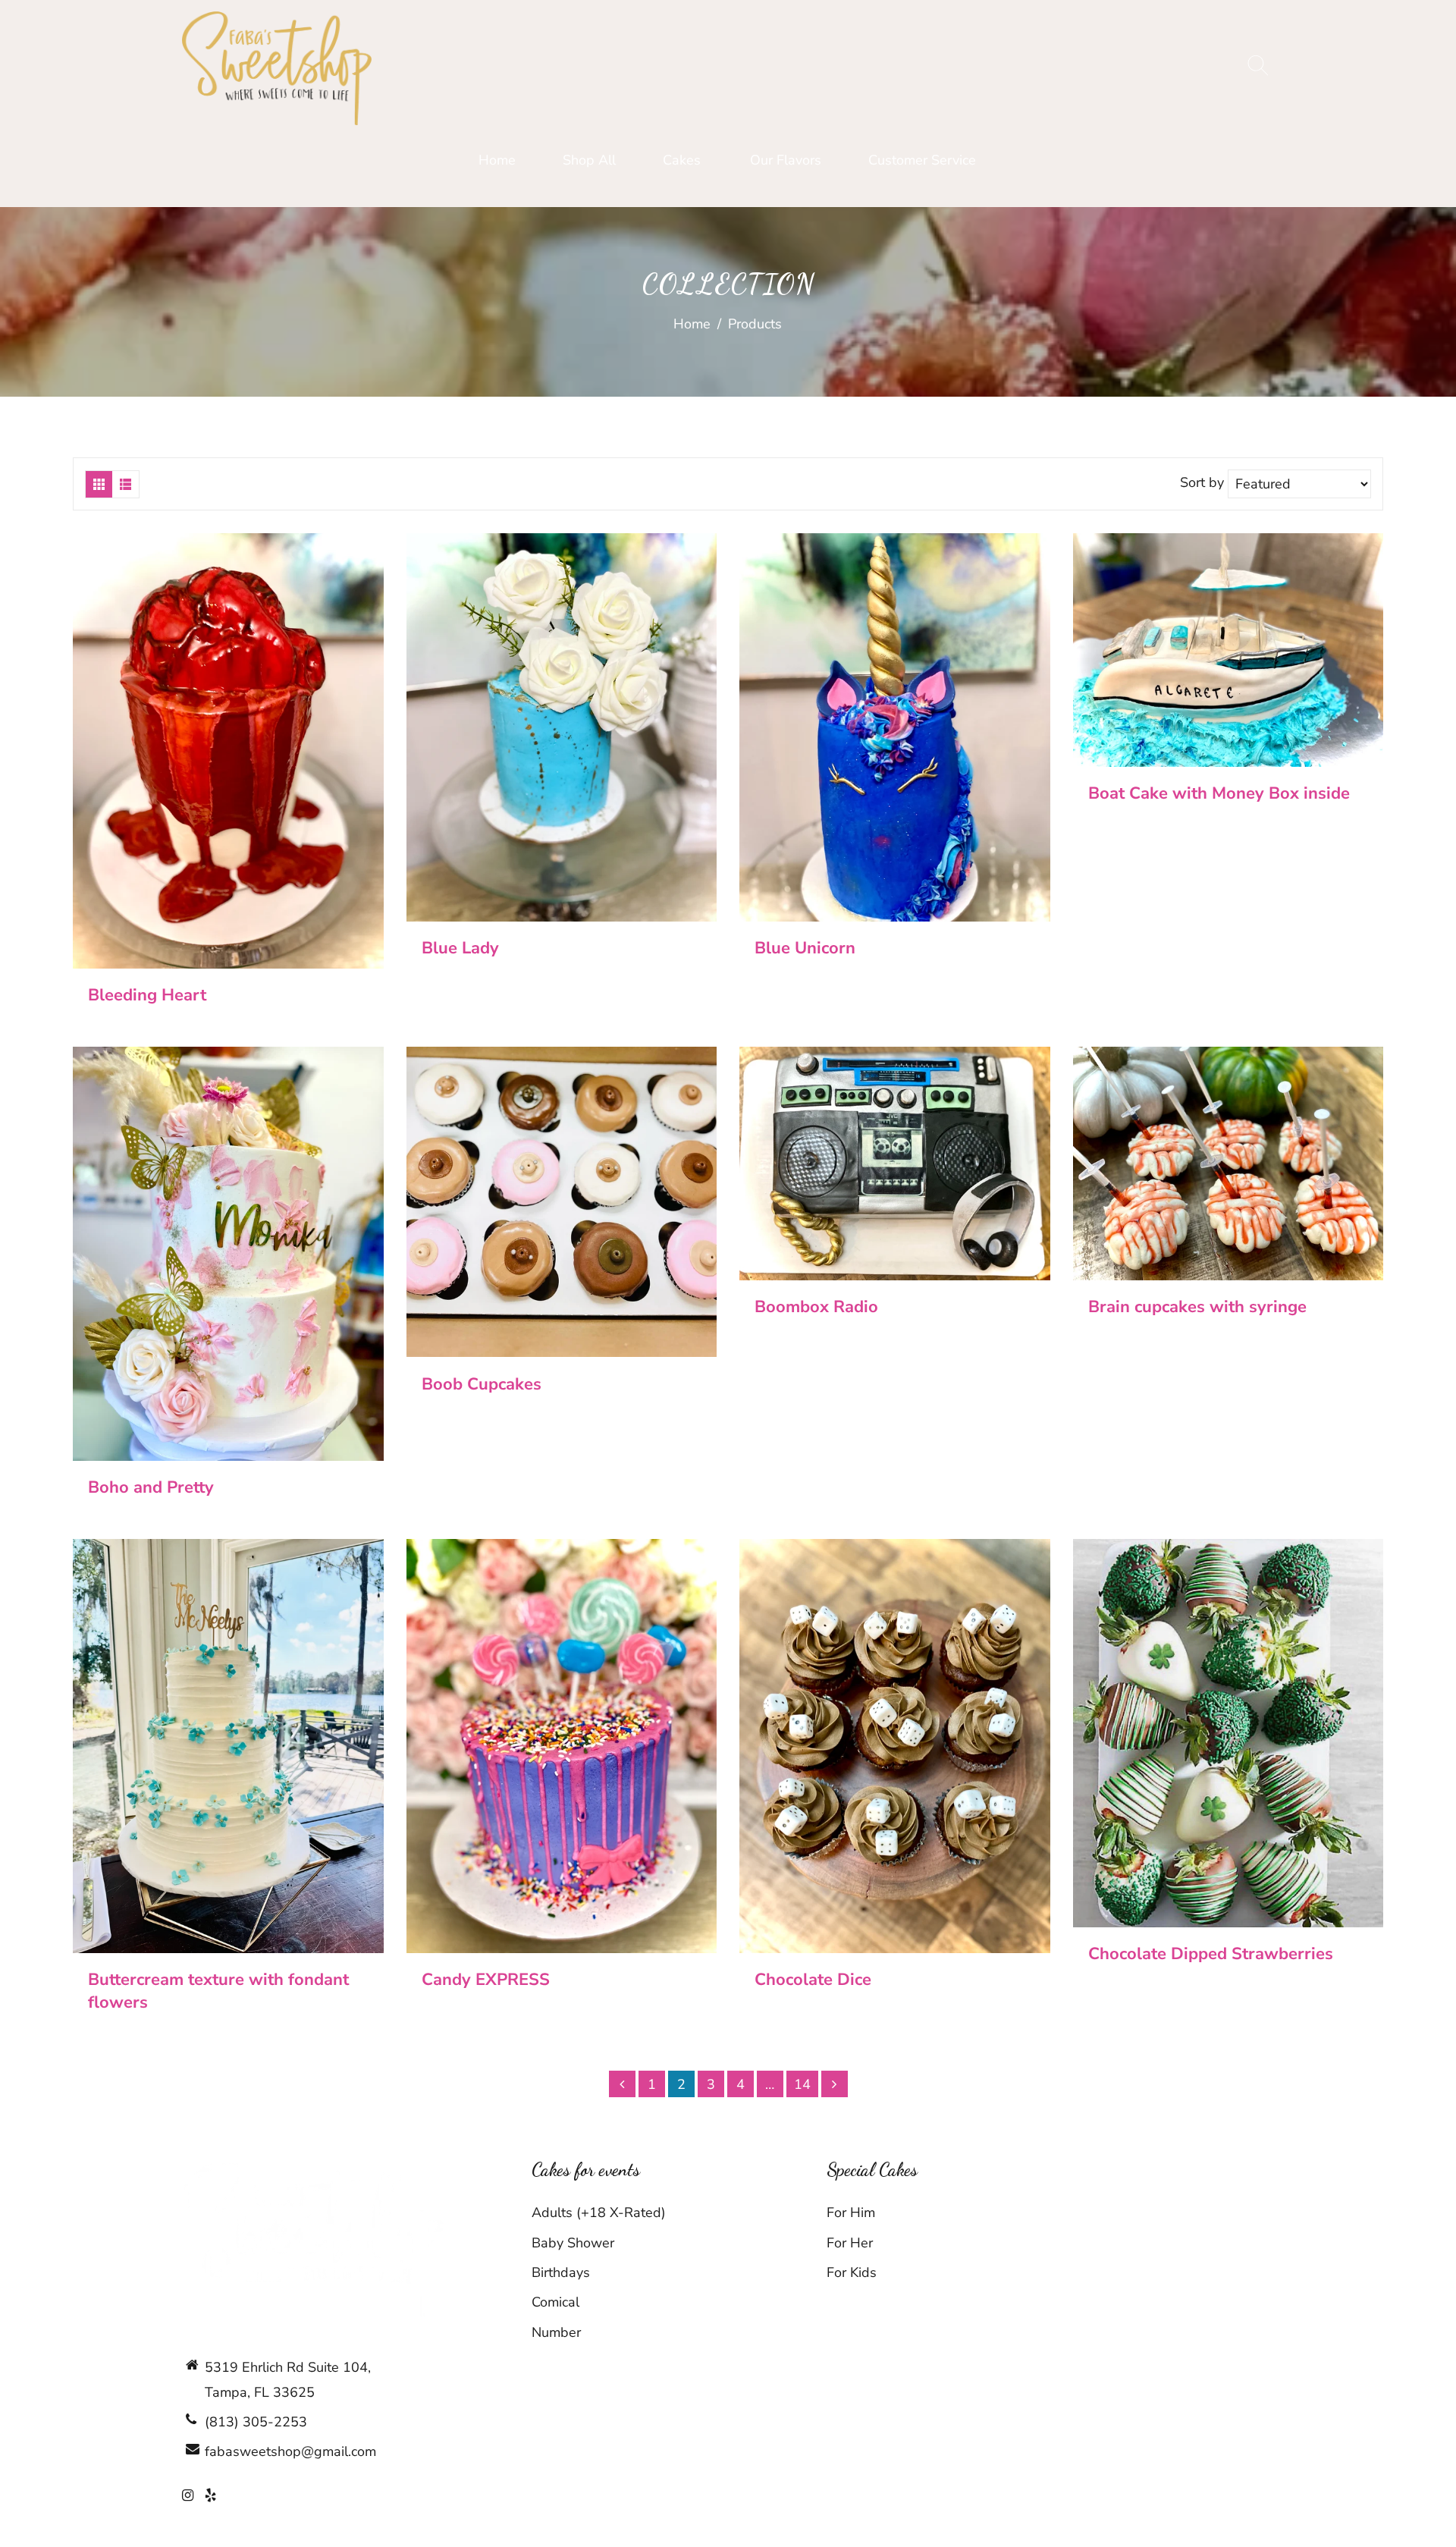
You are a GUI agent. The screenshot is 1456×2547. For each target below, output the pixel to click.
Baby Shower (573, 2243)
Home (692, 324)
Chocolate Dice (813, 1980)
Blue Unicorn (805, 948)
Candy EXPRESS (486, 1980)
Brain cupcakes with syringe (1197, 1307)
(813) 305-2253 (256, 2422)
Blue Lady (460, 948)
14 (802, 2084)
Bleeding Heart (147, 995)
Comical (555, 2302)
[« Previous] (622, 2084)
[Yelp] (210, 2495)
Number (556, 2332)
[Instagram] (188, 2495)
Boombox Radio (816, 1307)
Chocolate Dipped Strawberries (1211, 1954)
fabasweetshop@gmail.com (290, 2451)
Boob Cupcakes (482, 1384)
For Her (850, 2243)
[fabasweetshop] (277, 68)
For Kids (852, 2272)
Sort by (1204, 483)
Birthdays (561, 2272)
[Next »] (835, 2084)
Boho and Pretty (151, 1487)
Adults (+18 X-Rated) (599, 2213)
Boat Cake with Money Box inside (1219, 793)
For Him (851, 2213)
